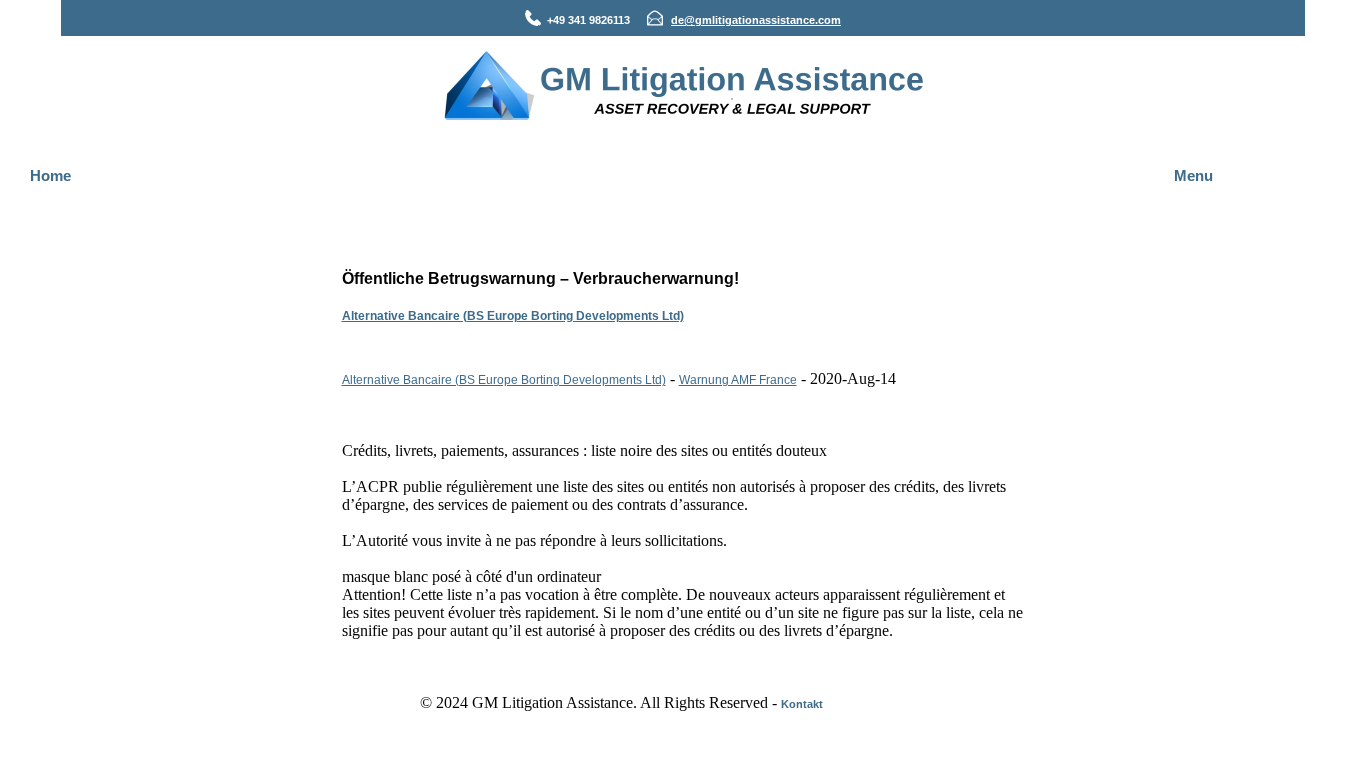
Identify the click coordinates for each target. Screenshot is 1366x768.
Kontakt (802, 704)
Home (50, 175)
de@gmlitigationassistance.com (756, 20)
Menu (1193, 175)
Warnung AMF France (738, 380)
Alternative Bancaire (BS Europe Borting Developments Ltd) (513, 316)
